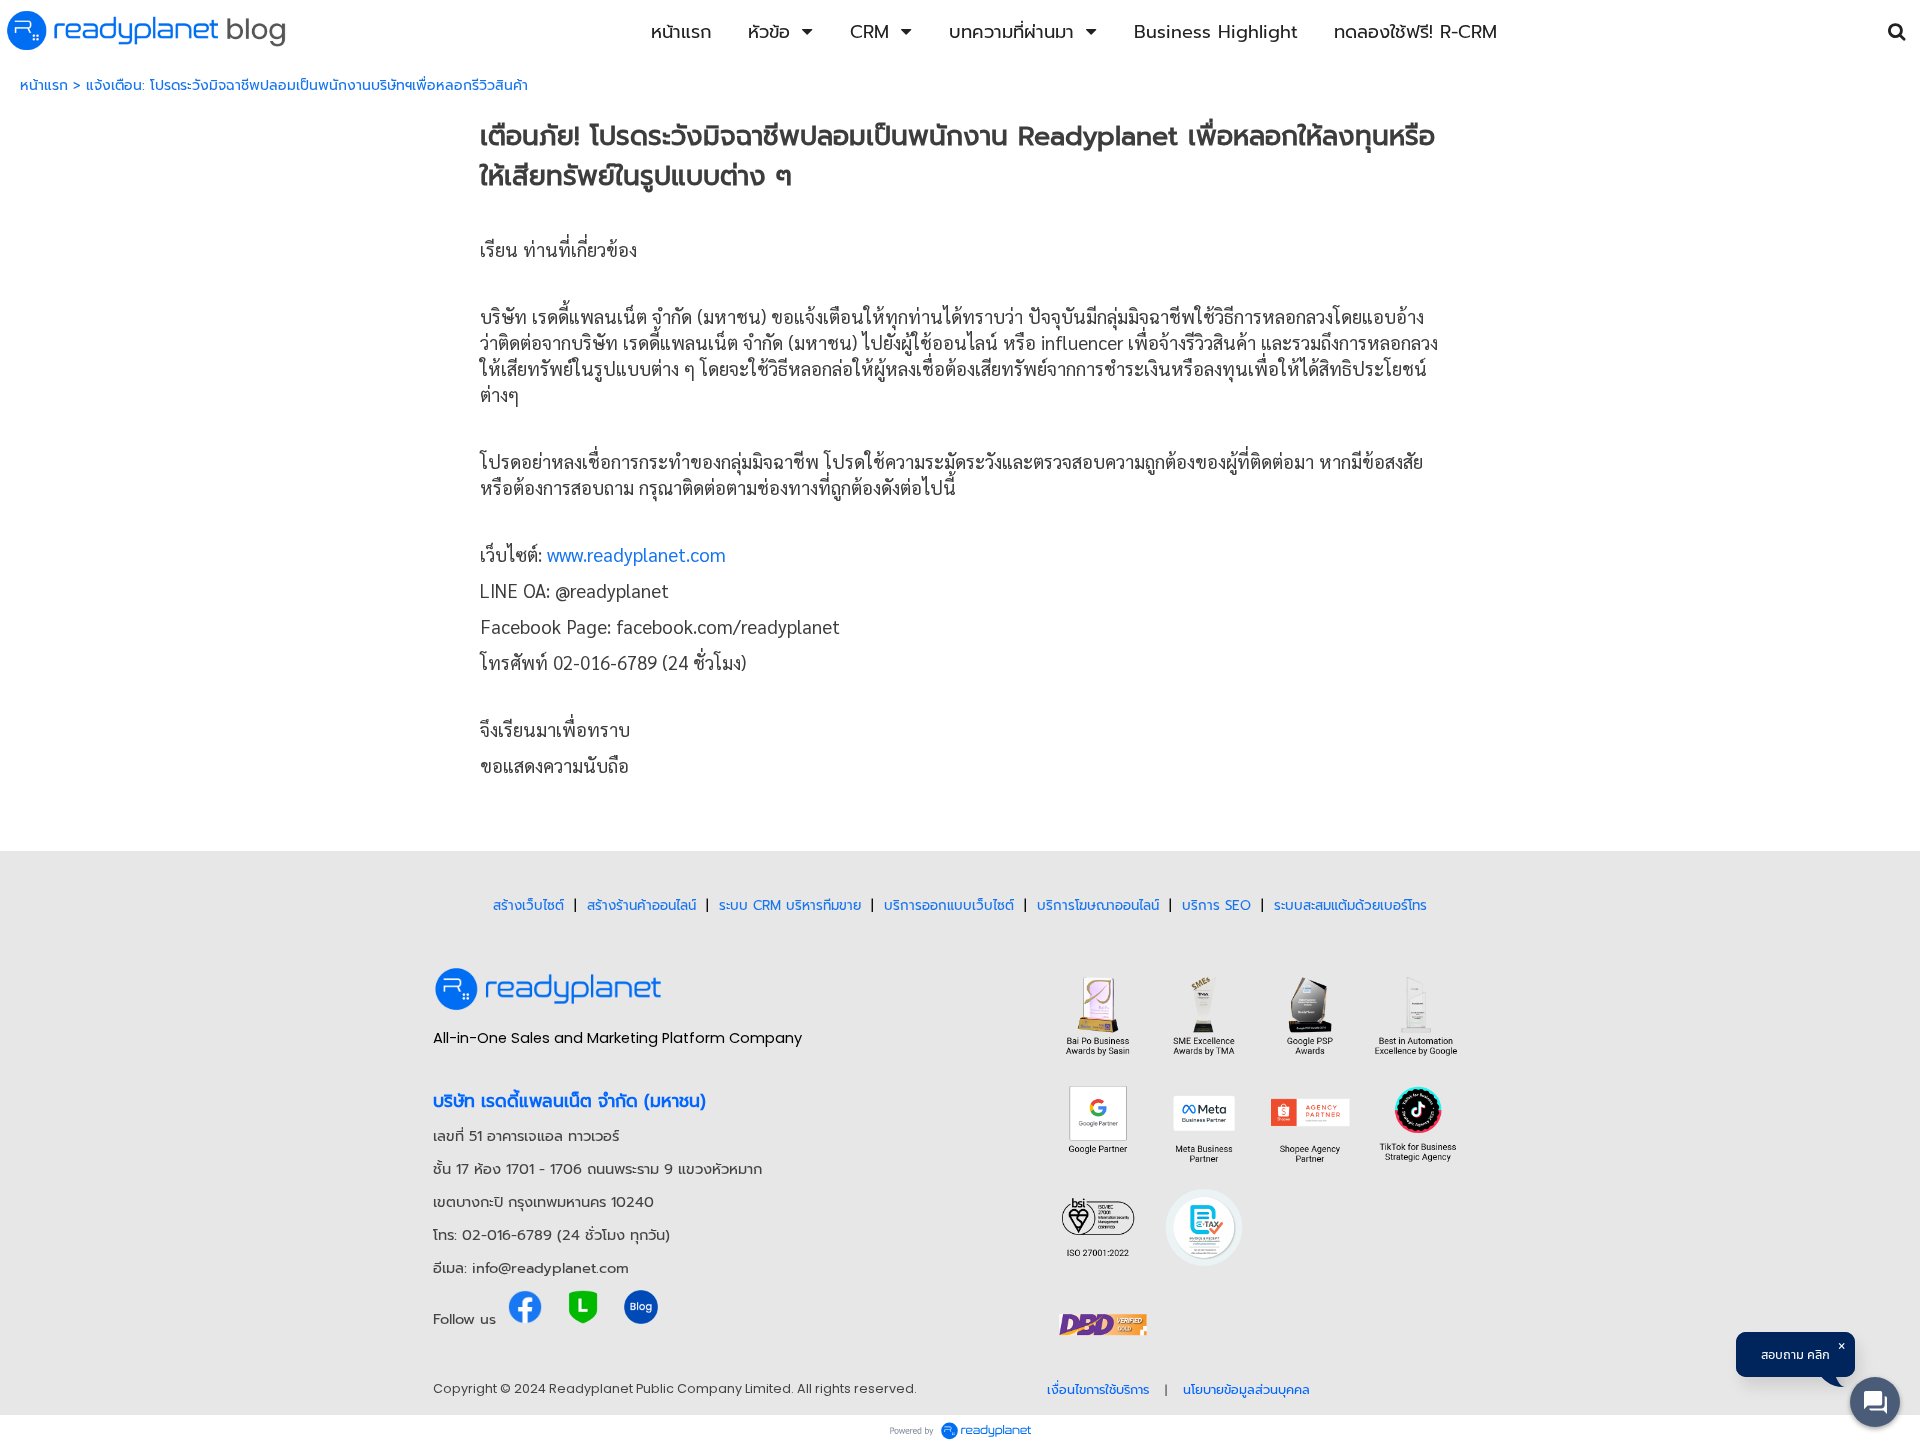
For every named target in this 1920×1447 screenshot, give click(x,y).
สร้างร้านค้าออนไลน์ (641, 905)
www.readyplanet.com (636, 554)
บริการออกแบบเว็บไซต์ (949, 905)
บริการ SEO (1216, 905)
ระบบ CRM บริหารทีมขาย (790, 905)
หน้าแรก (44, 85)
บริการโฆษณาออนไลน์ (1098, 905)
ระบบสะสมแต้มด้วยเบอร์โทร (1350, 905)
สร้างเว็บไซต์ (528, 905)
